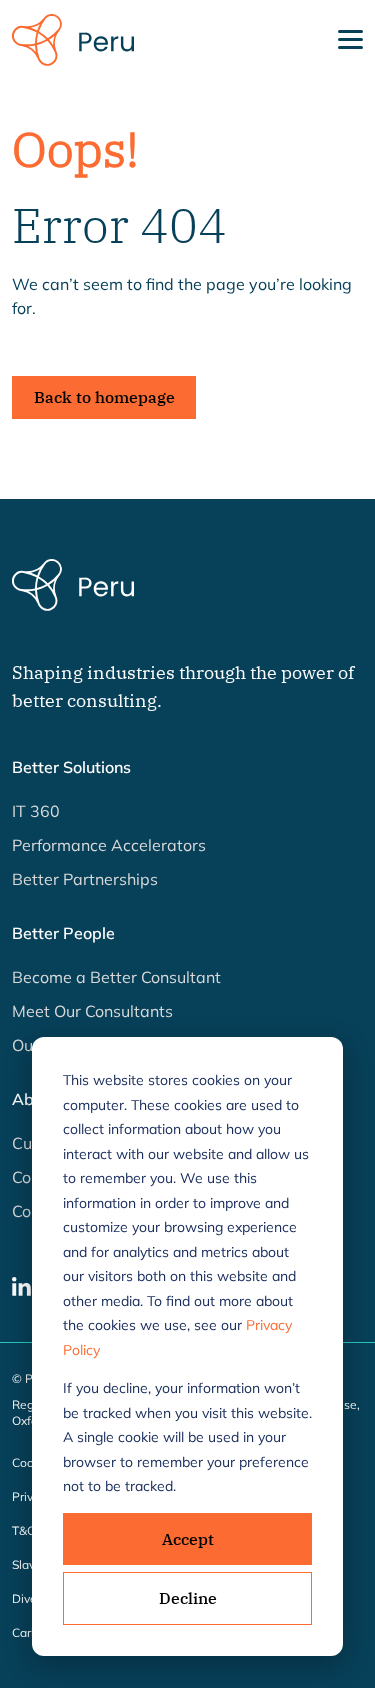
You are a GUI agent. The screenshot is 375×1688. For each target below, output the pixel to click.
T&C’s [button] (28, 1530)
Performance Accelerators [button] (109, 845)
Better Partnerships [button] (85, 879)
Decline (188, 1598)
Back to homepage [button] (104, 397)
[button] (21, 1285)
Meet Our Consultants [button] (92, 1011)
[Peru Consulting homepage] (73, 38)
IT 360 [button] (36, 811)
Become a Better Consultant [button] (116, 977)
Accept (188, 1539)
